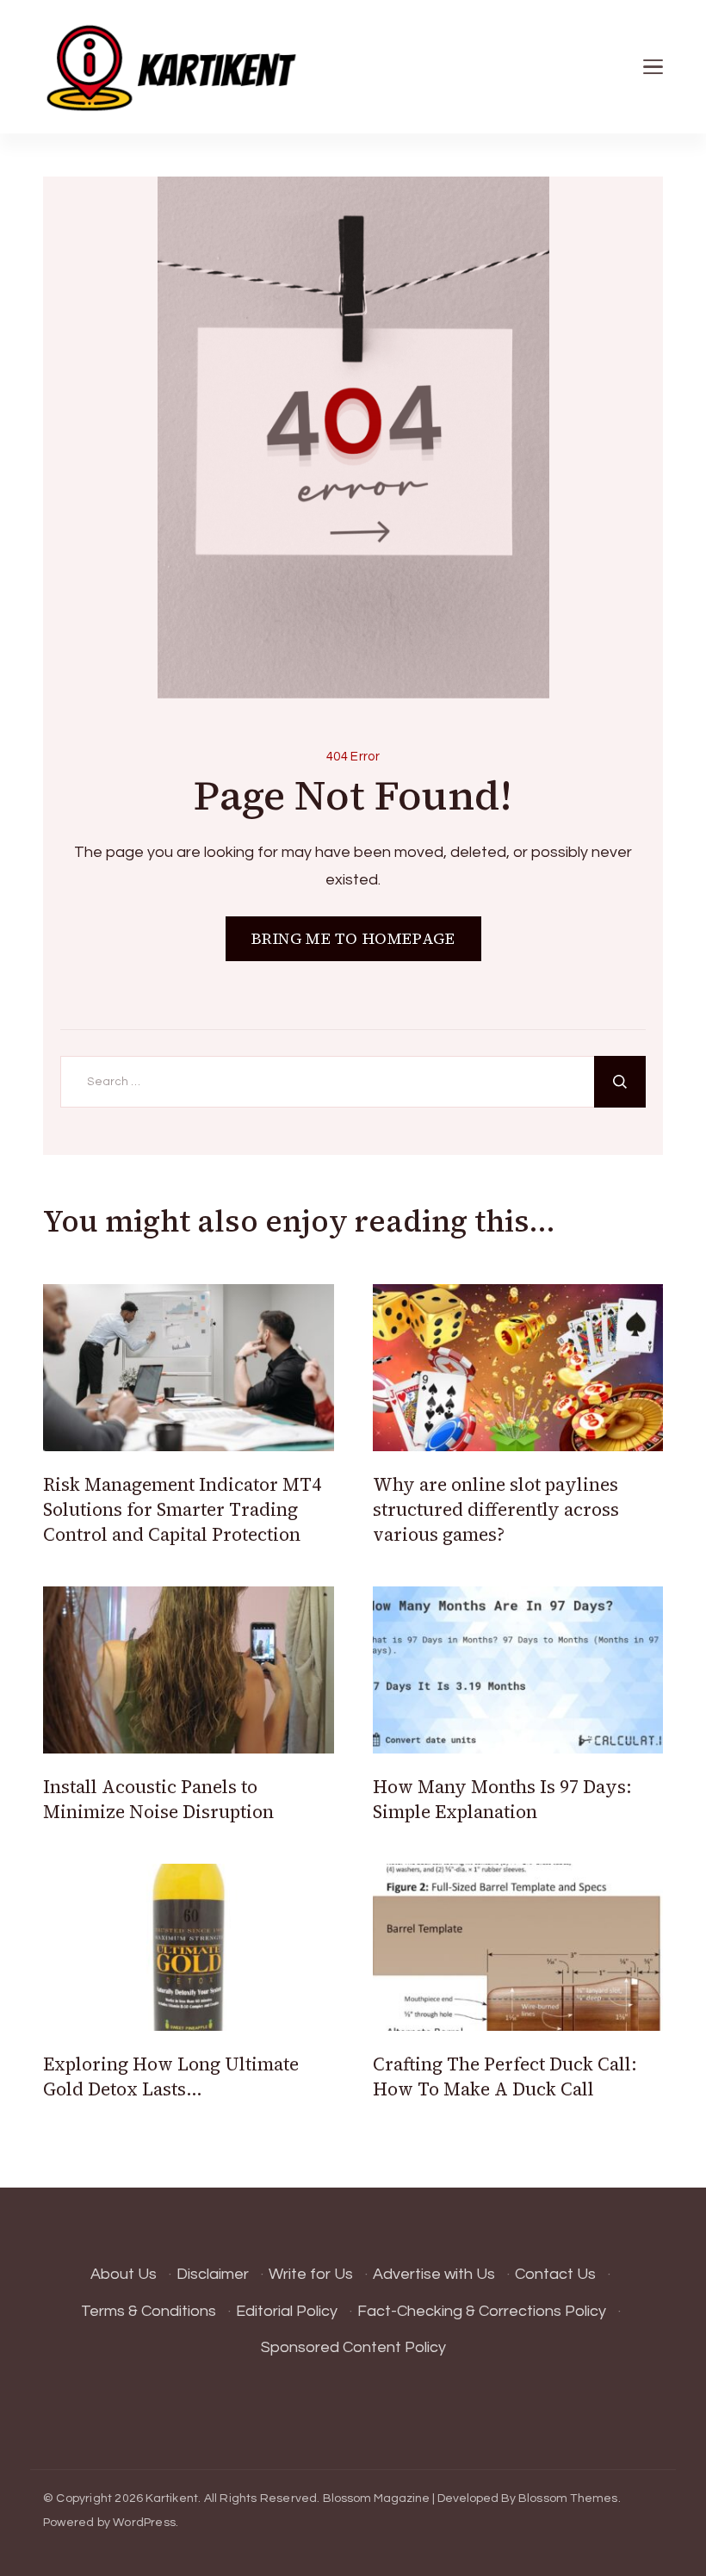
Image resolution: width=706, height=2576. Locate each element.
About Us (124, 2274)
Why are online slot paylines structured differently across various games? (496, 1510)
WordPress (144, 2523)
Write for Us (311, 2274)
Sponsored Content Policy (353, 2347)
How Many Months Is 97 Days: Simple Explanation (502, 1799)
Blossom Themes (568, 2498)
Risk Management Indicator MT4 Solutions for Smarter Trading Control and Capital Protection (182, 1510)
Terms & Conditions (149, 2311)
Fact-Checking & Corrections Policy (482, 2311)
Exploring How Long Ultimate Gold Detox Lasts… (171, 2076)
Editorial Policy (287, 2311)
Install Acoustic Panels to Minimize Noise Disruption (158, 1799)
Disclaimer (213, 2274)
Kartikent (172, 2498)
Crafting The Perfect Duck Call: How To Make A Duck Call (505, 2076)
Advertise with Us (434, 2274)
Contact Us (555, 2274)
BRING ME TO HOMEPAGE (353, 938)
